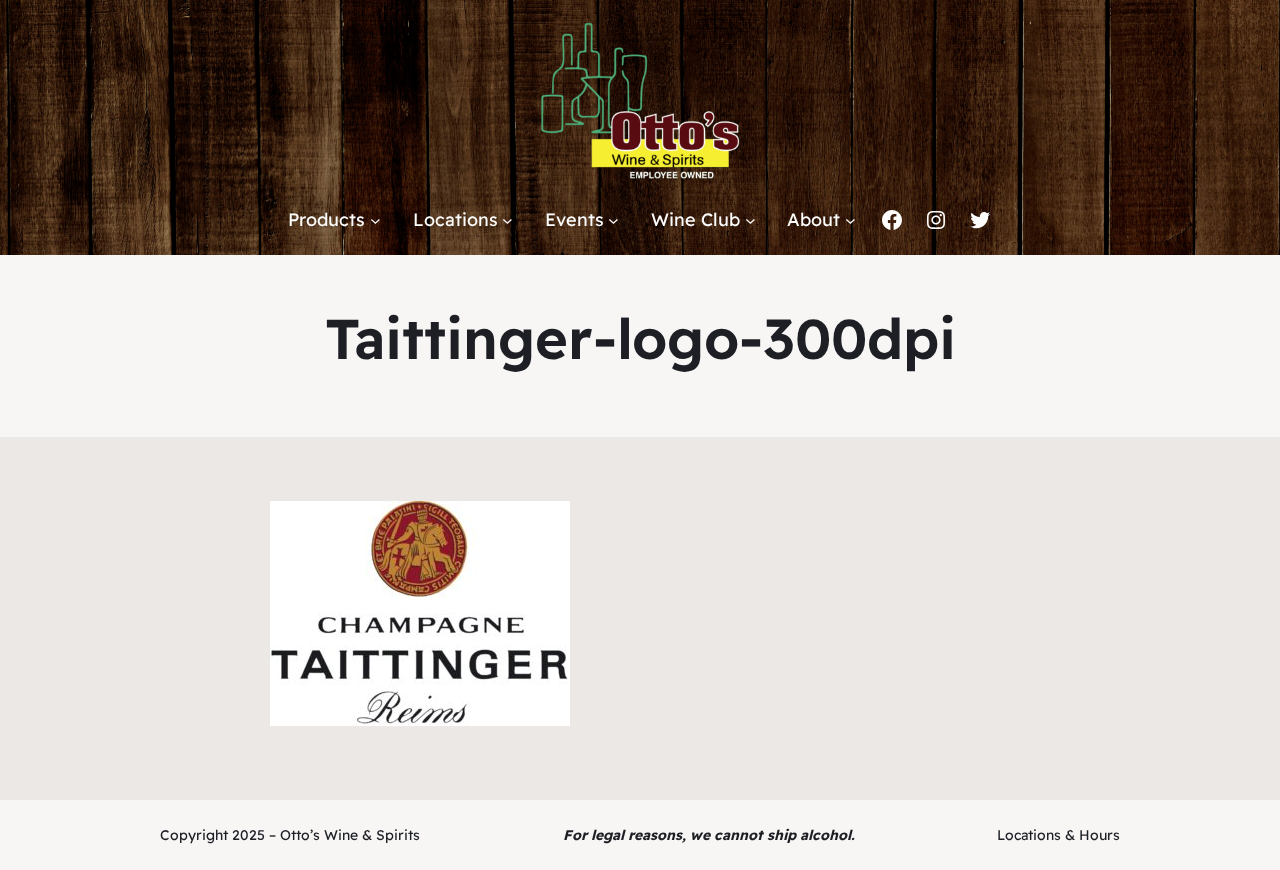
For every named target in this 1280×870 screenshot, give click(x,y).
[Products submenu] (375, 220)
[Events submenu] (613, 220)
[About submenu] (850, 220)
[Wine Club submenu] (750, 220)
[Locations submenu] (507, 220)
